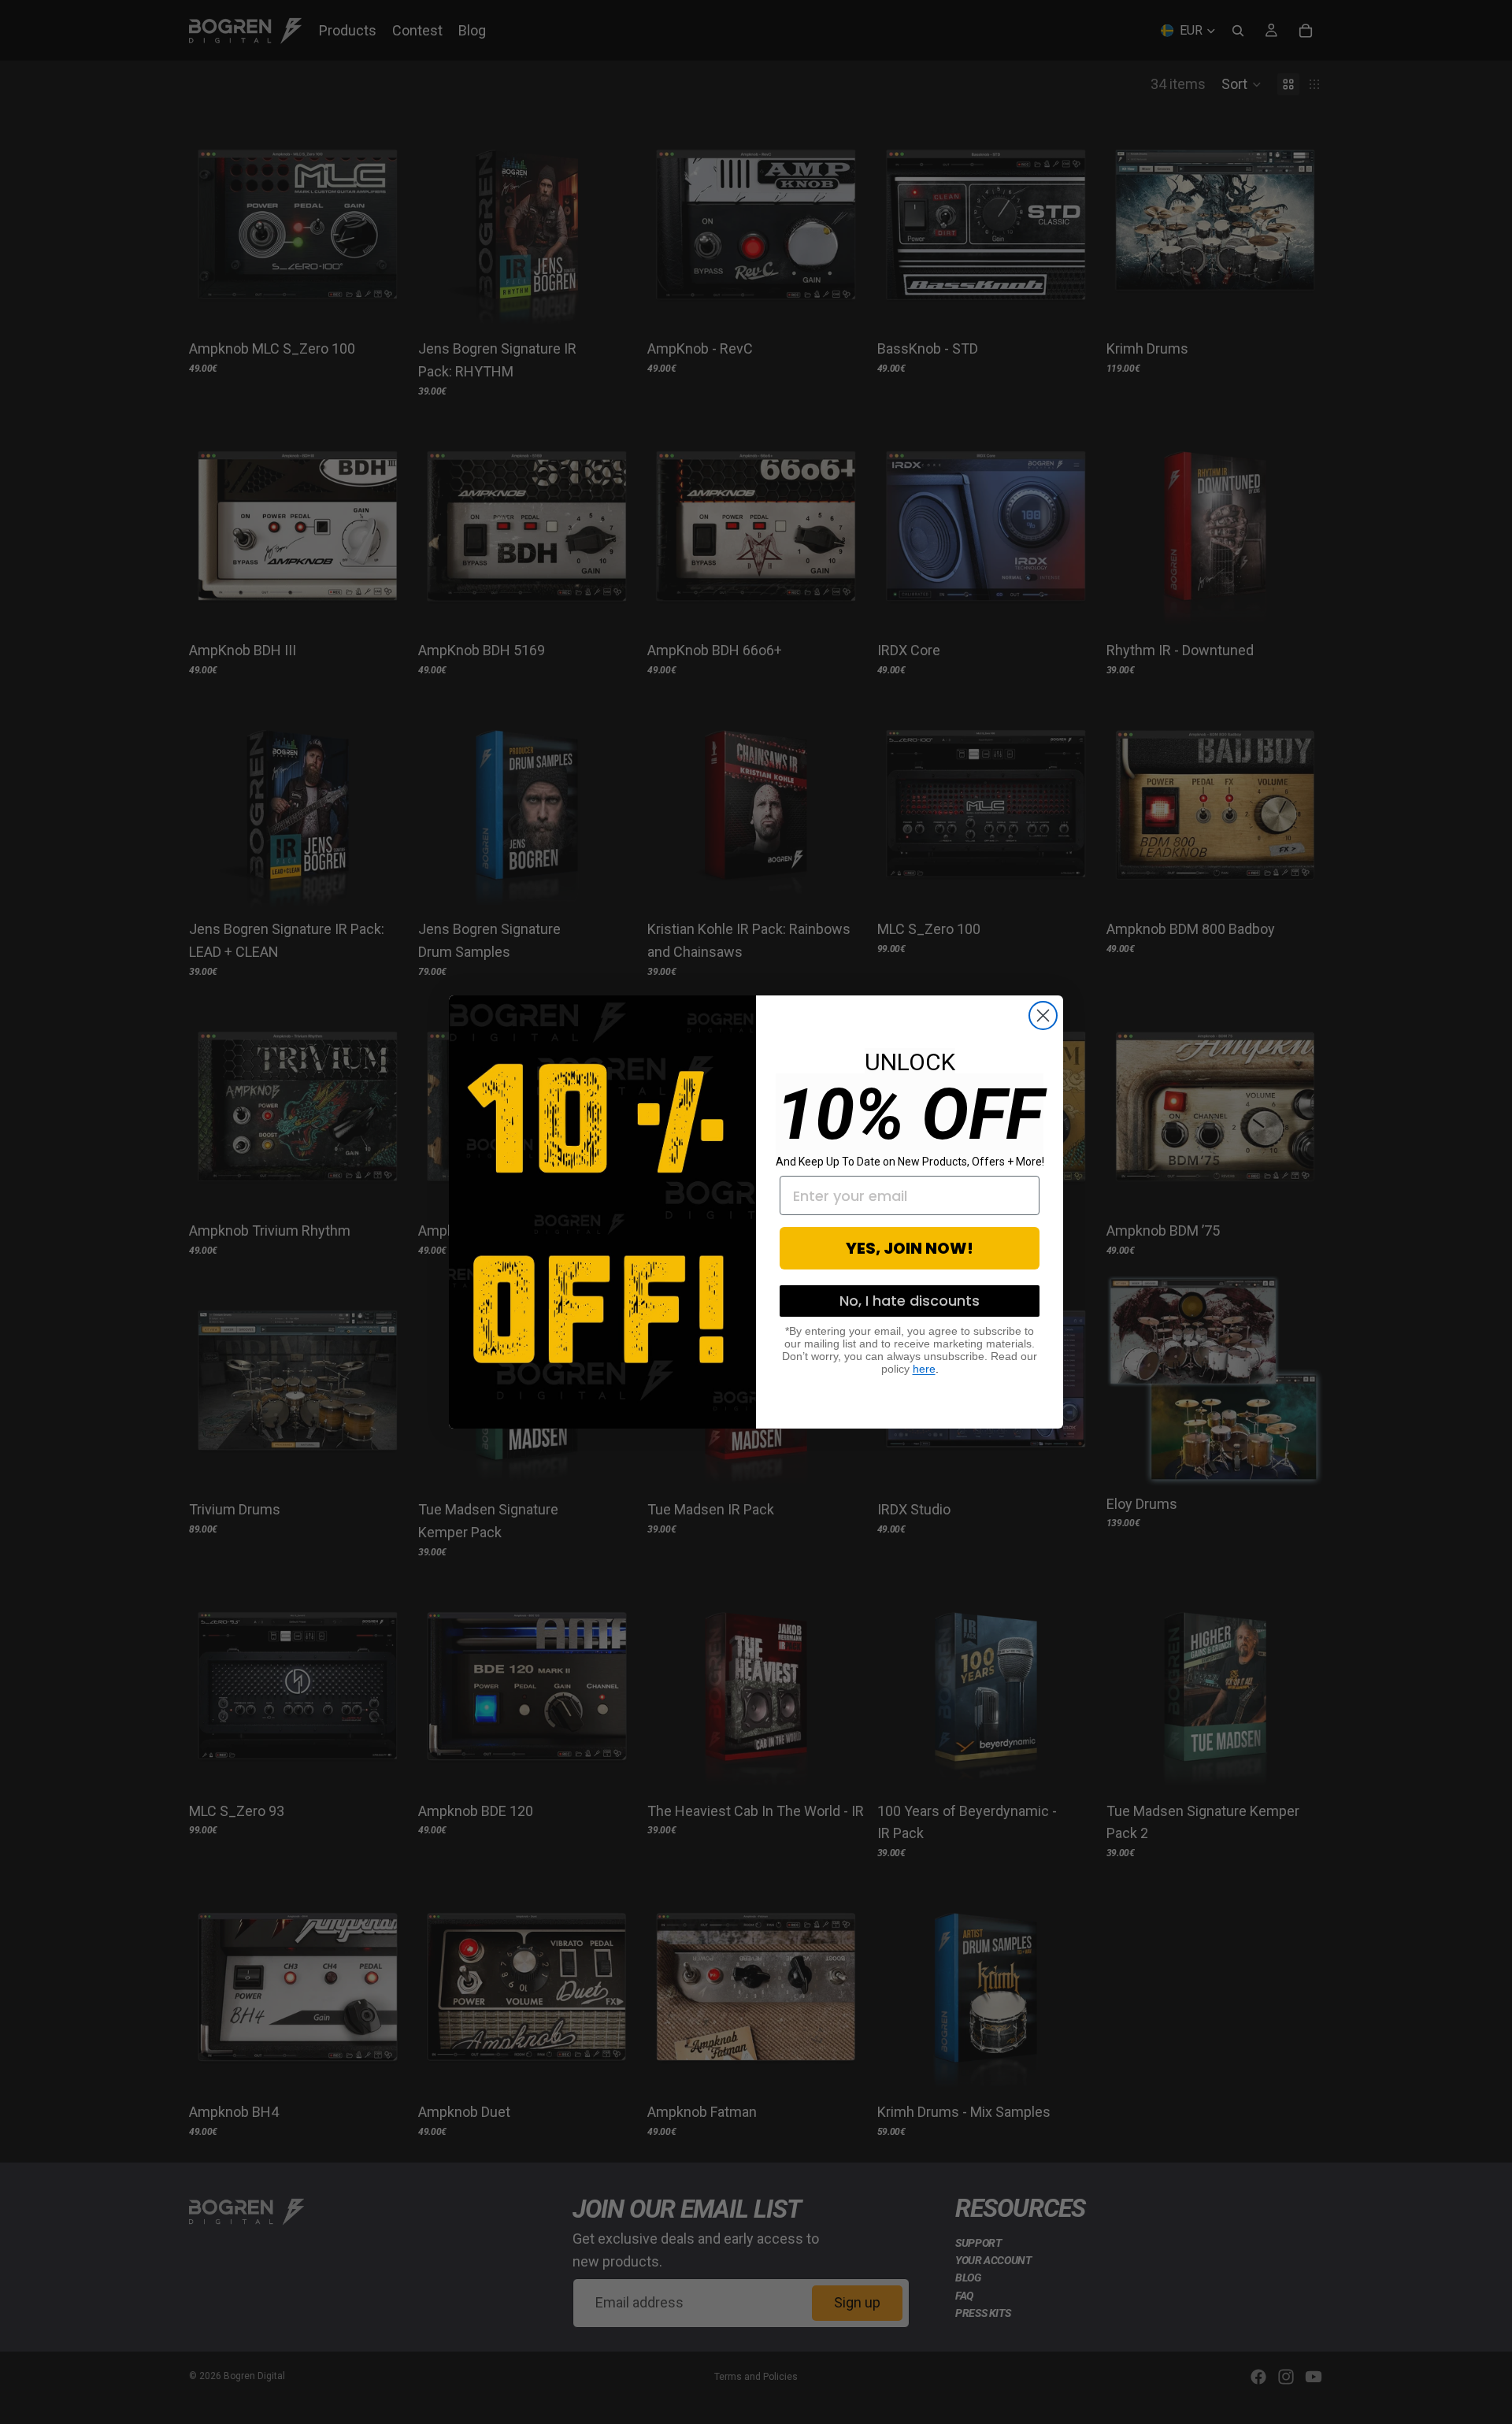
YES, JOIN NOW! (910, 1248)
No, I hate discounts (910, 1301)
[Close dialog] (1043, 1016)
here (924, 1369)
